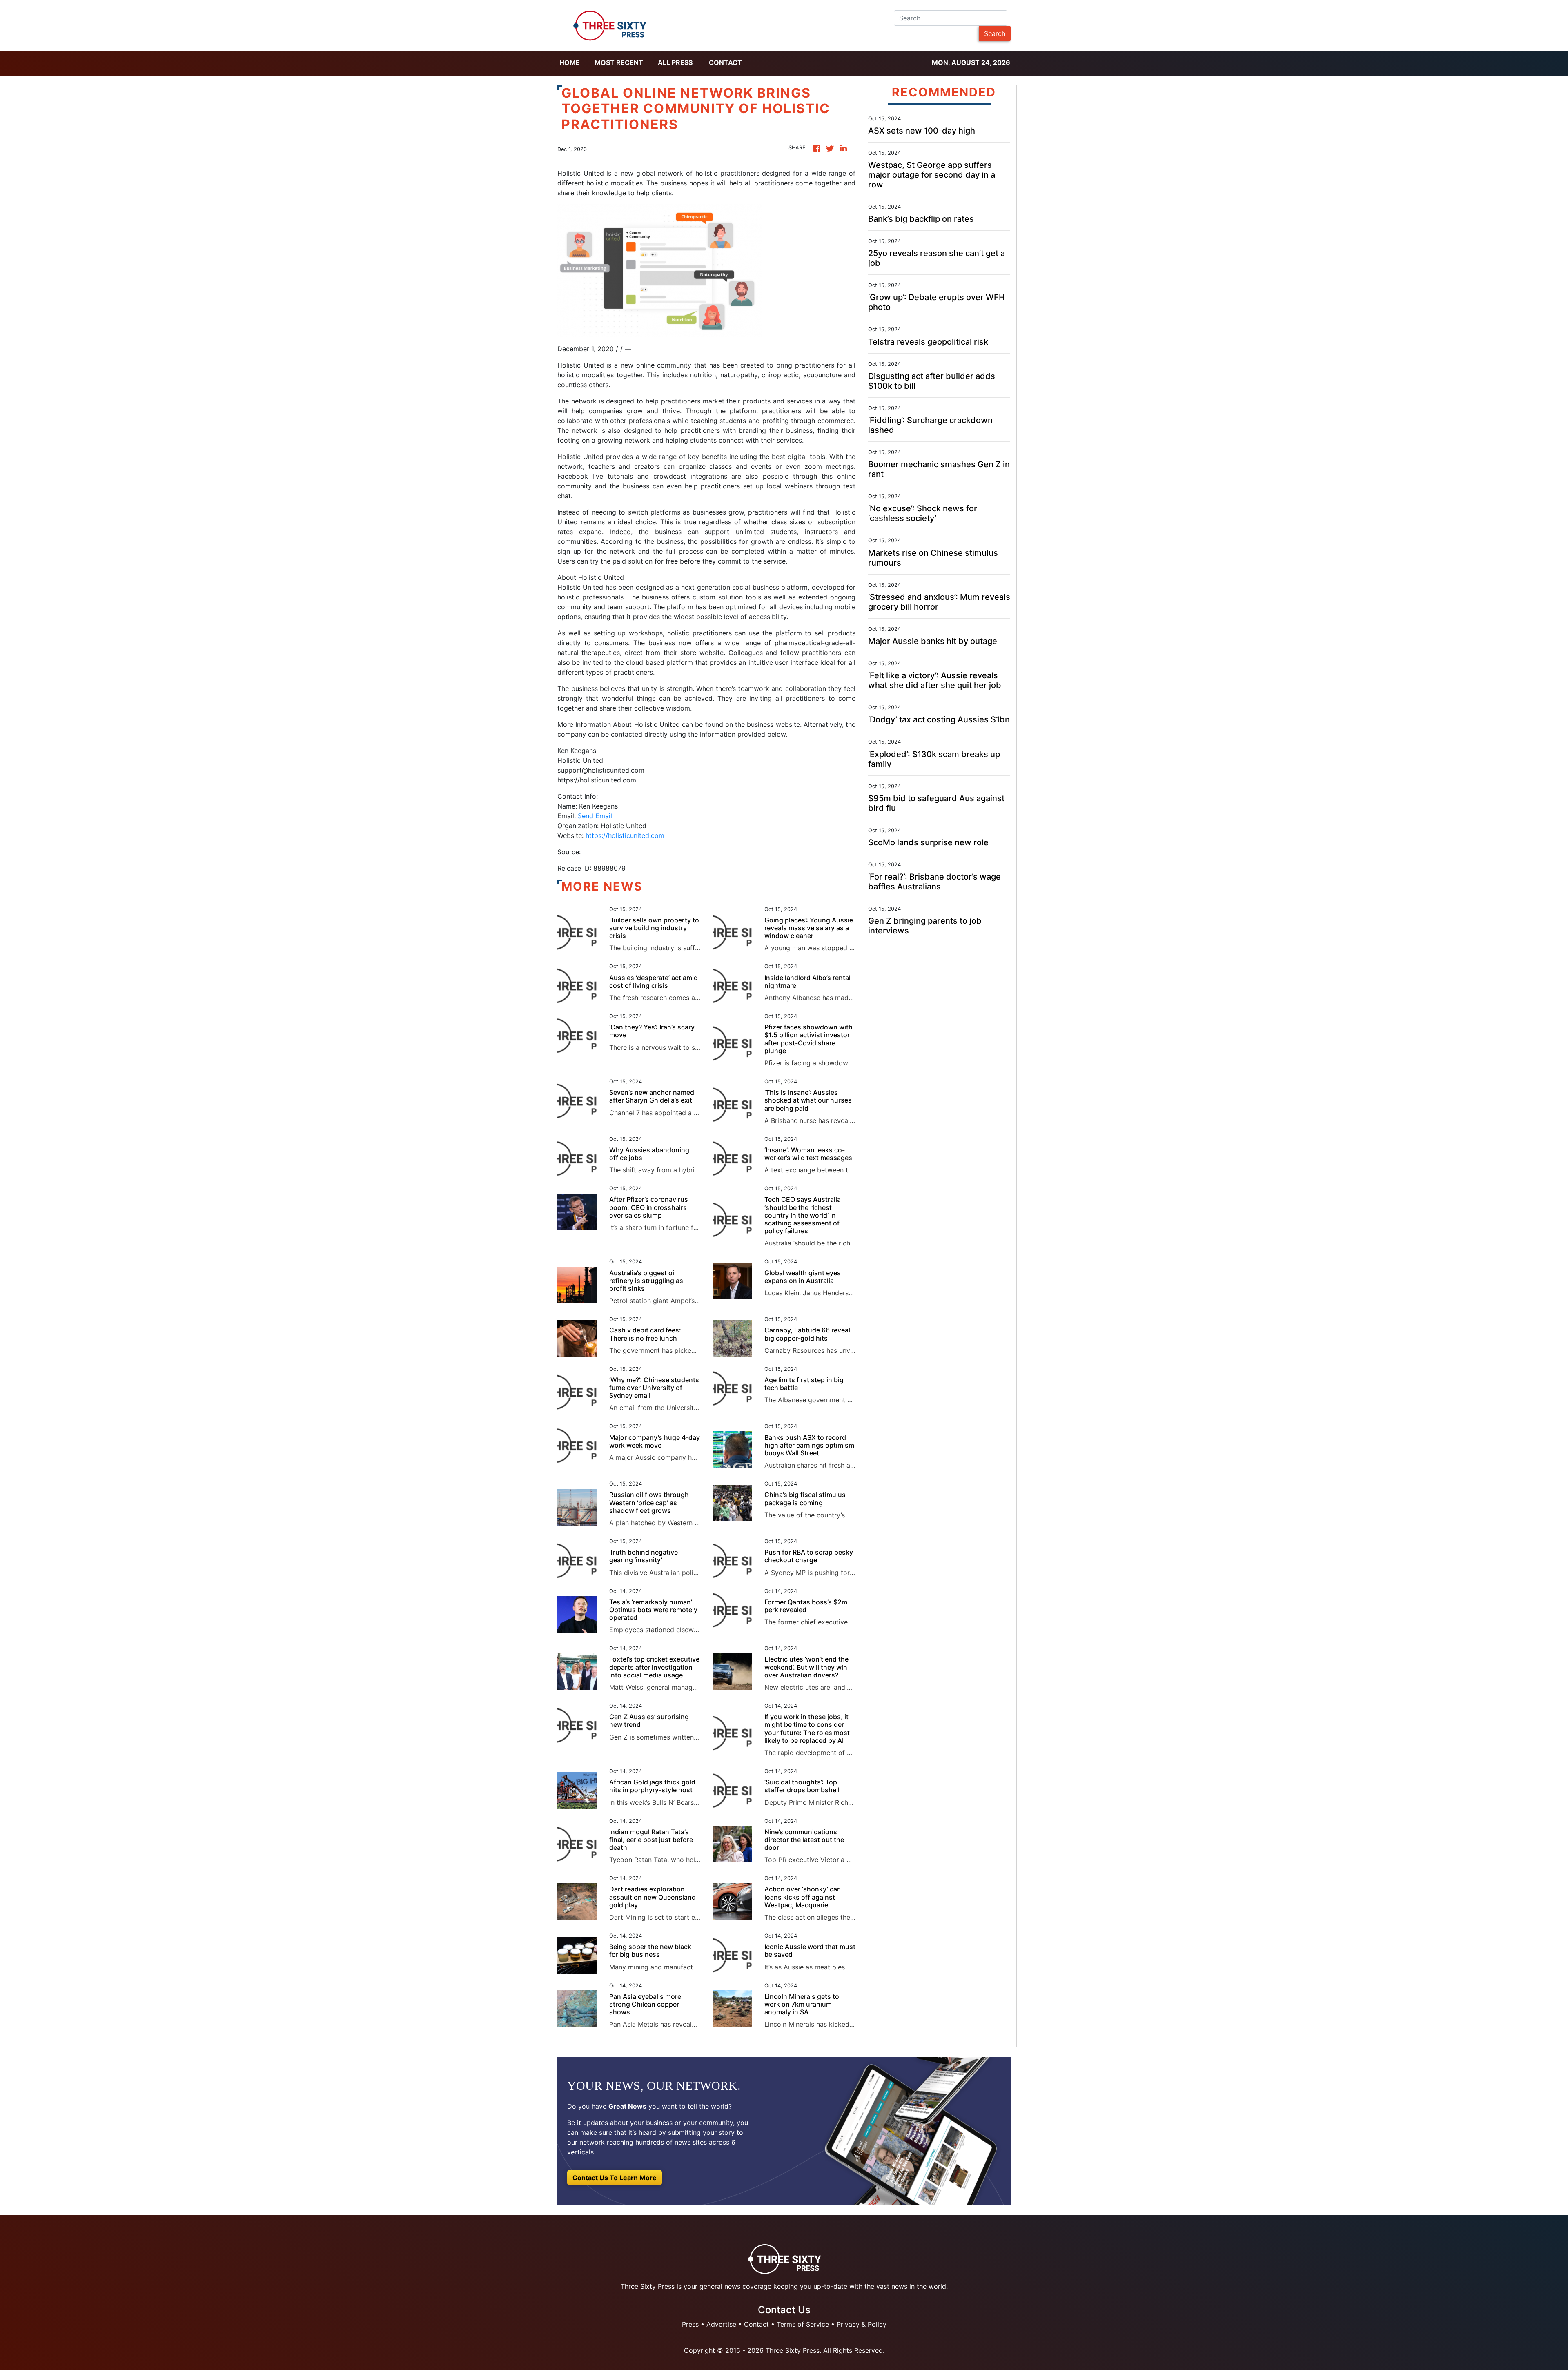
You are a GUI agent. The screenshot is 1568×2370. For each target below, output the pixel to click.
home (570, 62)
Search (995, 33)
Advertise (721, 2324)
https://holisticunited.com (625, 835)
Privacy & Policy (862, 2324)
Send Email (595, 816)
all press (675, 62)
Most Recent (619, 62)
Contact (725, 62)
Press (690, 2324)
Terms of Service (803, 2324)
